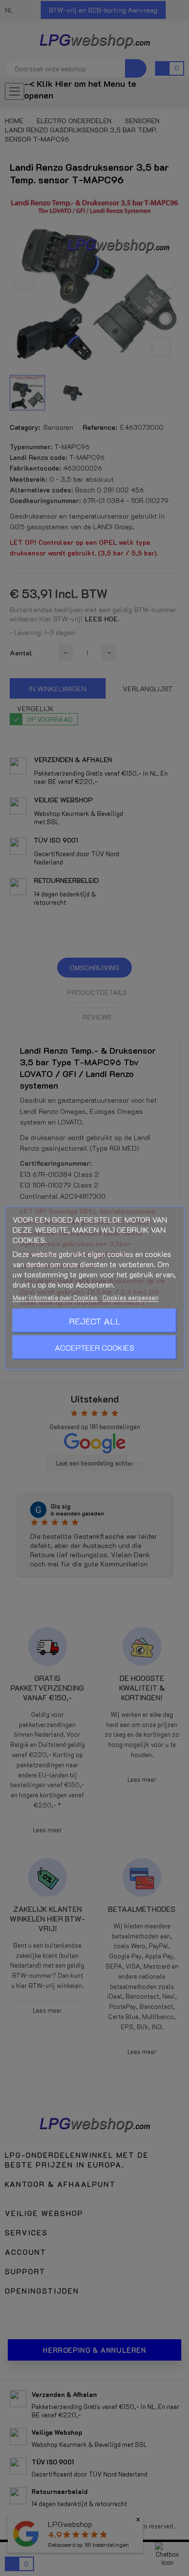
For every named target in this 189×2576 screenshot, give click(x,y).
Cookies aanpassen (130, 1297)
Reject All (95, 1321)
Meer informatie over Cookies (56, 1297)
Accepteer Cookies (94, 1347)
